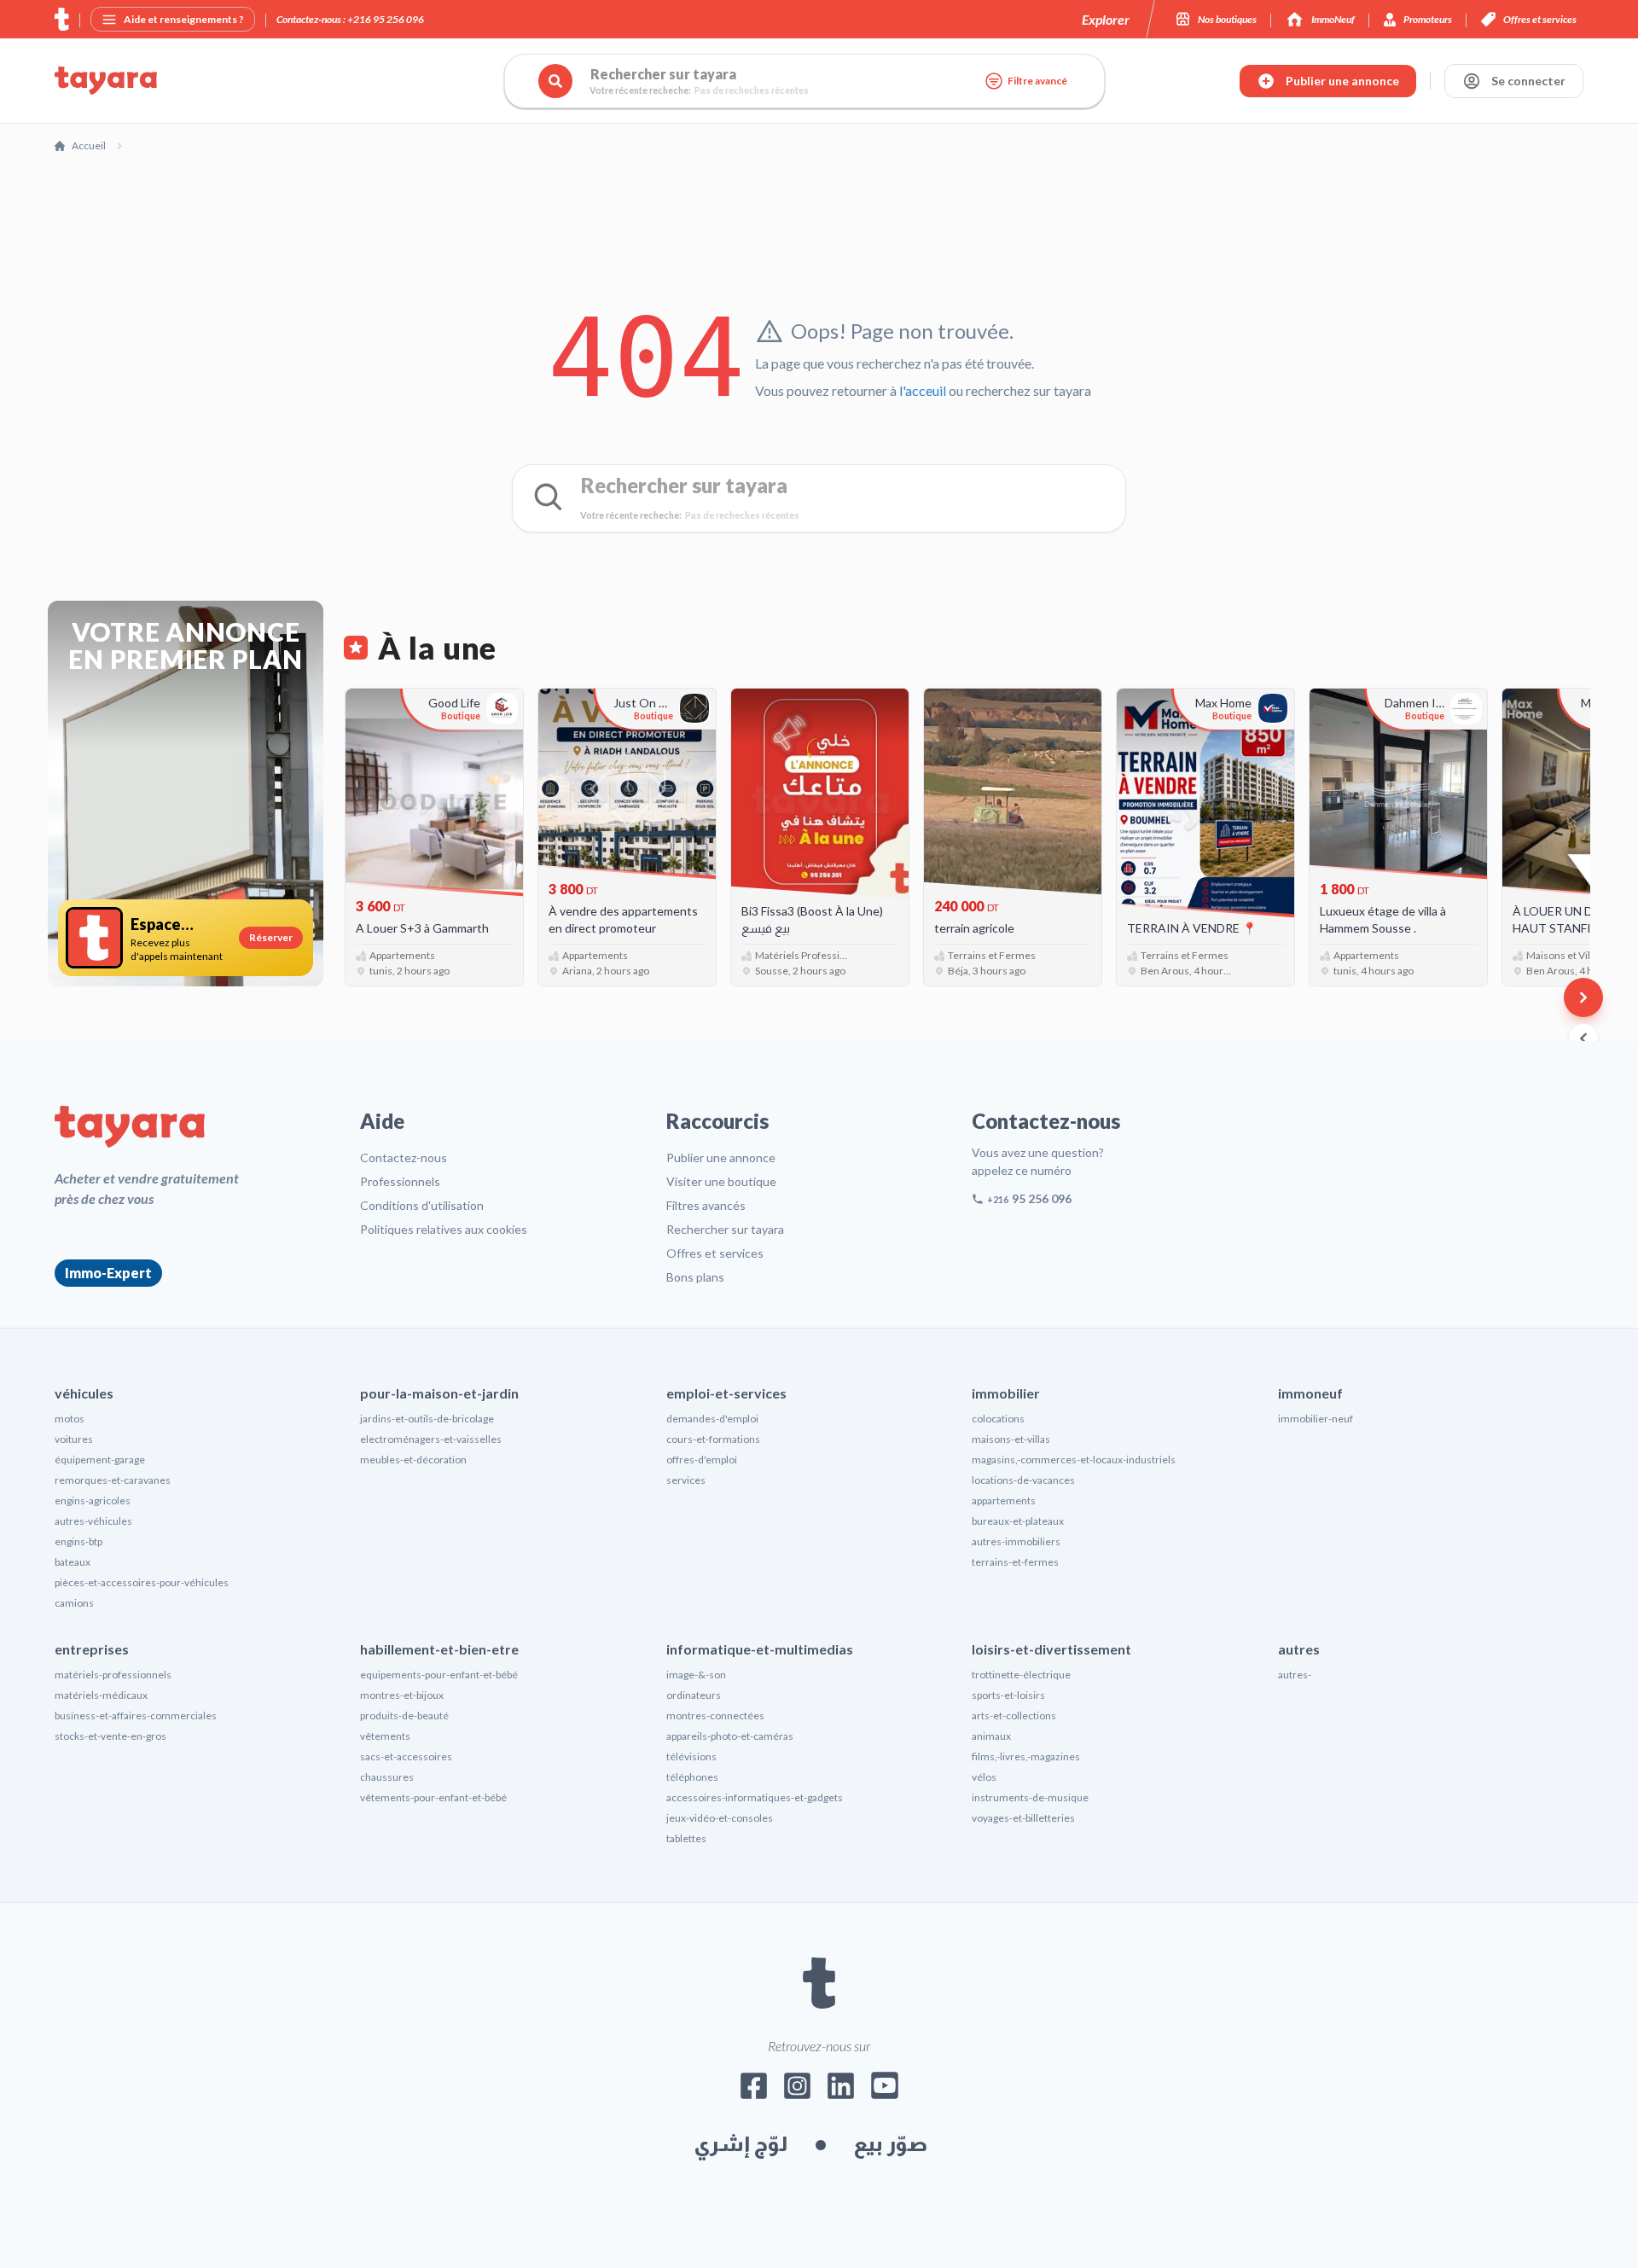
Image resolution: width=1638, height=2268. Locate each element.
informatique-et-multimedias (760, 1649)
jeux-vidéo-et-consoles (720, 1818)
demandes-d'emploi (712, 1419)
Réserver (271, 937)
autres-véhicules (93, 1521)
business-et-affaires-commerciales (136, 1716)
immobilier (1006, 1393)
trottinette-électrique (1021, 1675)
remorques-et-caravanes (113, 1480)
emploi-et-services (726, 1393)
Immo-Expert (108, 1273)
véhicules (84, 1393)
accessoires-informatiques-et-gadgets (755, 1797)
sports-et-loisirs (1008, 1695)
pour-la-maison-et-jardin (439, 1393)
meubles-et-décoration (413, 1460)
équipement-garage (100, 1460)
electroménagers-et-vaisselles (431, 1439)
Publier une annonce (721, 1157)
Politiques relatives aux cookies (444, 1229)
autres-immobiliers (1016, 1541)
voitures (74, 1439)
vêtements (385, 1736)
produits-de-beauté (404, 1716)
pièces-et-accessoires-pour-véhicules (142, 1582)
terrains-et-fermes (1015, 1562)
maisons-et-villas (1011, 1439)
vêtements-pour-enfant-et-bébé (433, 1797)
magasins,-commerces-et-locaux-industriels (1074, 1460)
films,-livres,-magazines (1026, 1756)
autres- (1295, 1675)
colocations (998, 1419)
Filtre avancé (1037, 81)
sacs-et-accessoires (406, 1756)
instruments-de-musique (1030, 1797)
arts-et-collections (1014, 1716)
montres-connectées (715, 1716)
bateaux (73, 1562)
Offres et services (715, 1253)
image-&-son (696, 1675)
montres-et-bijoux (402, 1695)
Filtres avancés (706, 1205)
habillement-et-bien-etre (439, 1649)
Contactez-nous (404, 1157)
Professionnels (400, 1181)
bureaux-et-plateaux (1018, 1521)
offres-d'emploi (702, 1460)
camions (74, 1603)
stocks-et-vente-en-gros (110, 1736)
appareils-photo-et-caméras (730, 1736)
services (686, 1480)
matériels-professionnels (113, 1675)
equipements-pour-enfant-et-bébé (439, 1675)
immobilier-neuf (1316, 1419)
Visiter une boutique (721, 1181)
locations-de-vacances (1023, 1480)
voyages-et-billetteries (1023, 1818)
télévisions (691, 1756)
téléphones (692, 1777)
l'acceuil (923, 390)
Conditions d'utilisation (422, 1205)
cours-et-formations (713, 1439)
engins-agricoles (93, 1500)
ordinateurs (694, 1695)
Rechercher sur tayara (725, 1229)
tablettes (686, 1838)
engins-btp (78, 1541)
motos (70, 1419)
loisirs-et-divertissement (1051, 1649)
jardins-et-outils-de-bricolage (427, 1419)
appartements (1004, 1500)
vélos (984, 1777)
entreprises (92, 1649)
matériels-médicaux (101, 1695)
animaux (991, 1736)
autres (1299, 1649)
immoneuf (1310, 1393)
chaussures (387, 1777)
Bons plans (695, 1277)
